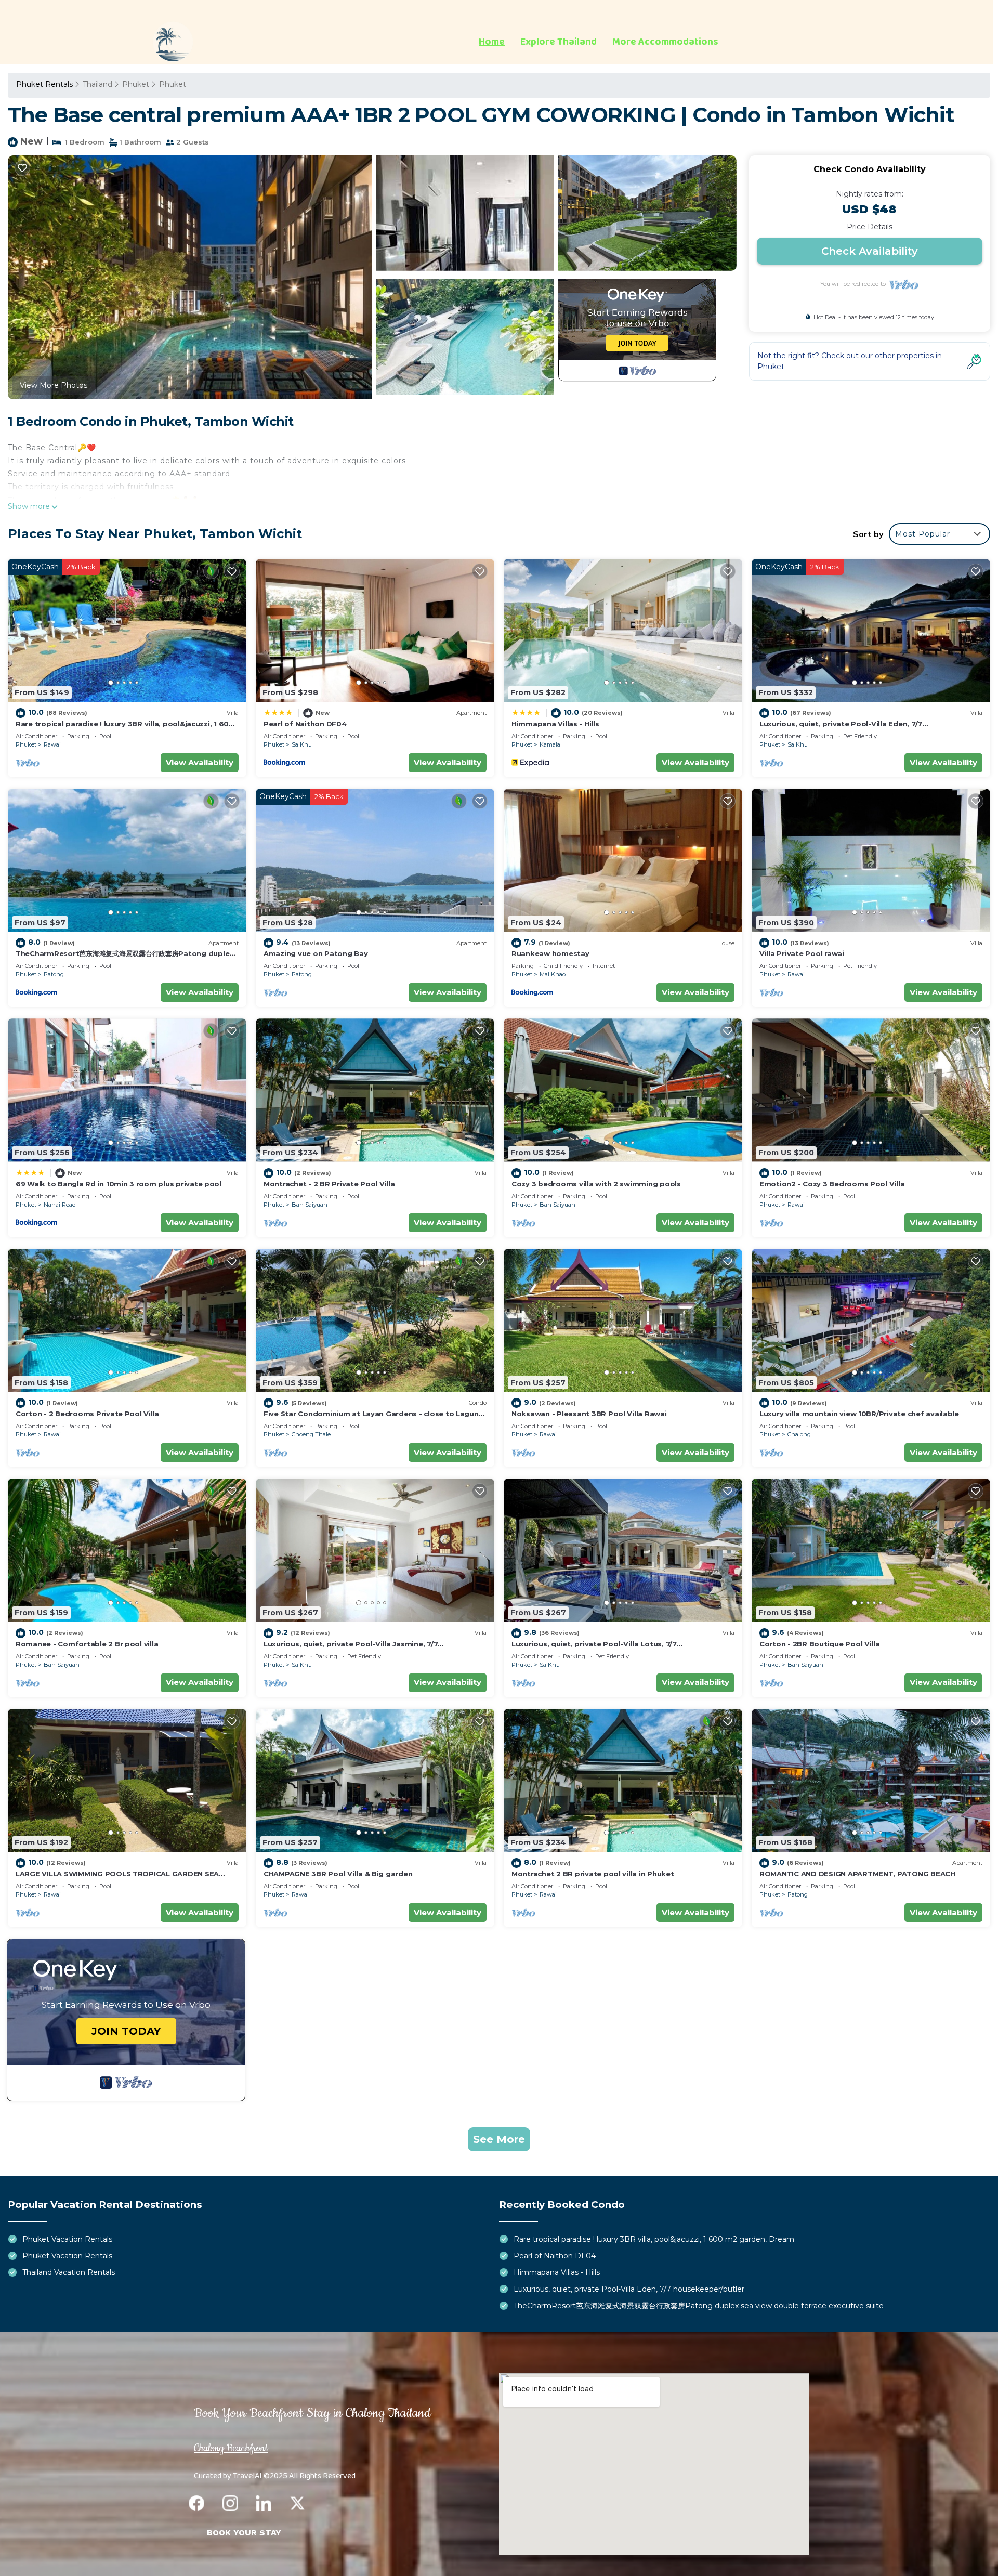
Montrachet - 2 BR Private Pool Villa (329, 1184)
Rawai (52, 744)
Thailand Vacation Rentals (69, 2272)
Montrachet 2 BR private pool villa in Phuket (593, 1874)
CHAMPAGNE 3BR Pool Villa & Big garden (338, 1874)
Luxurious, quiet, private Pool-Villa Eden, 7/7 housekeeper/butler (629, 2289)
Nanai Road (60, 1205)
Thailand (97, 84)
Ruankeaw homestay (550, 953)
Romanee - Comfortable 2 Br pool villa (87, 1644)
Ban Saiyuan (310, 1205)
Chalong (799, 1434)
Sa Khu (302, 744)
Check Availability (870, 251)
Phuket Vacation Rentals (67, 2239)
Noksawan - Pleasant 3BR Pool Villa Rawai (589, 1414)
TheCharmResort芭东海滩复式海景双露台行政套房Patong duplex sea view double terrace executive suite (699, 2306)
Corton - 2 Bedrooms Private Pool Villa (87, 1414)
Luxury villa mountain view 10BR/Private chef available (859, 1414)
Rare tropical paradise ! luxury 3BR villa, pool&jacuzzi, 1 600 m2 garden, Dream (654, 2239)
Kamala (550, 744)
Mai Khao (553, 974)
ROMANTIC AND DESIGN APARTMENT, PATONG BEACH (857, 1874)
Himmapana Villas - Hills (555, 724)
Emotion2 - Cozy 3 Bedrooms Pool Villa (832, 1184)
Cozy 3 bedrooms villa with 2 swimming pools (596, 1184)
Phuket (136, 84)
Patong (54, 974)
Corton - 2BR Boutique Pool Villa (820, 1644)
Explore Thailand (559, 42)
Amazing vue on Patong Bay (316, 953)
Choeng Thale (311, 1434)
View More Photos (54, 385)
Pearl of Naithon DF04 (305, 724)
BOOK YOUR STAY (244, 2533)
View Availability (200, 762)
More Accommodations (665, 42)
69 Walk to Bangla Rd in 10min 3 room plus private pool (119, 1184)
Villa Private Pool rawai (802, 953)
